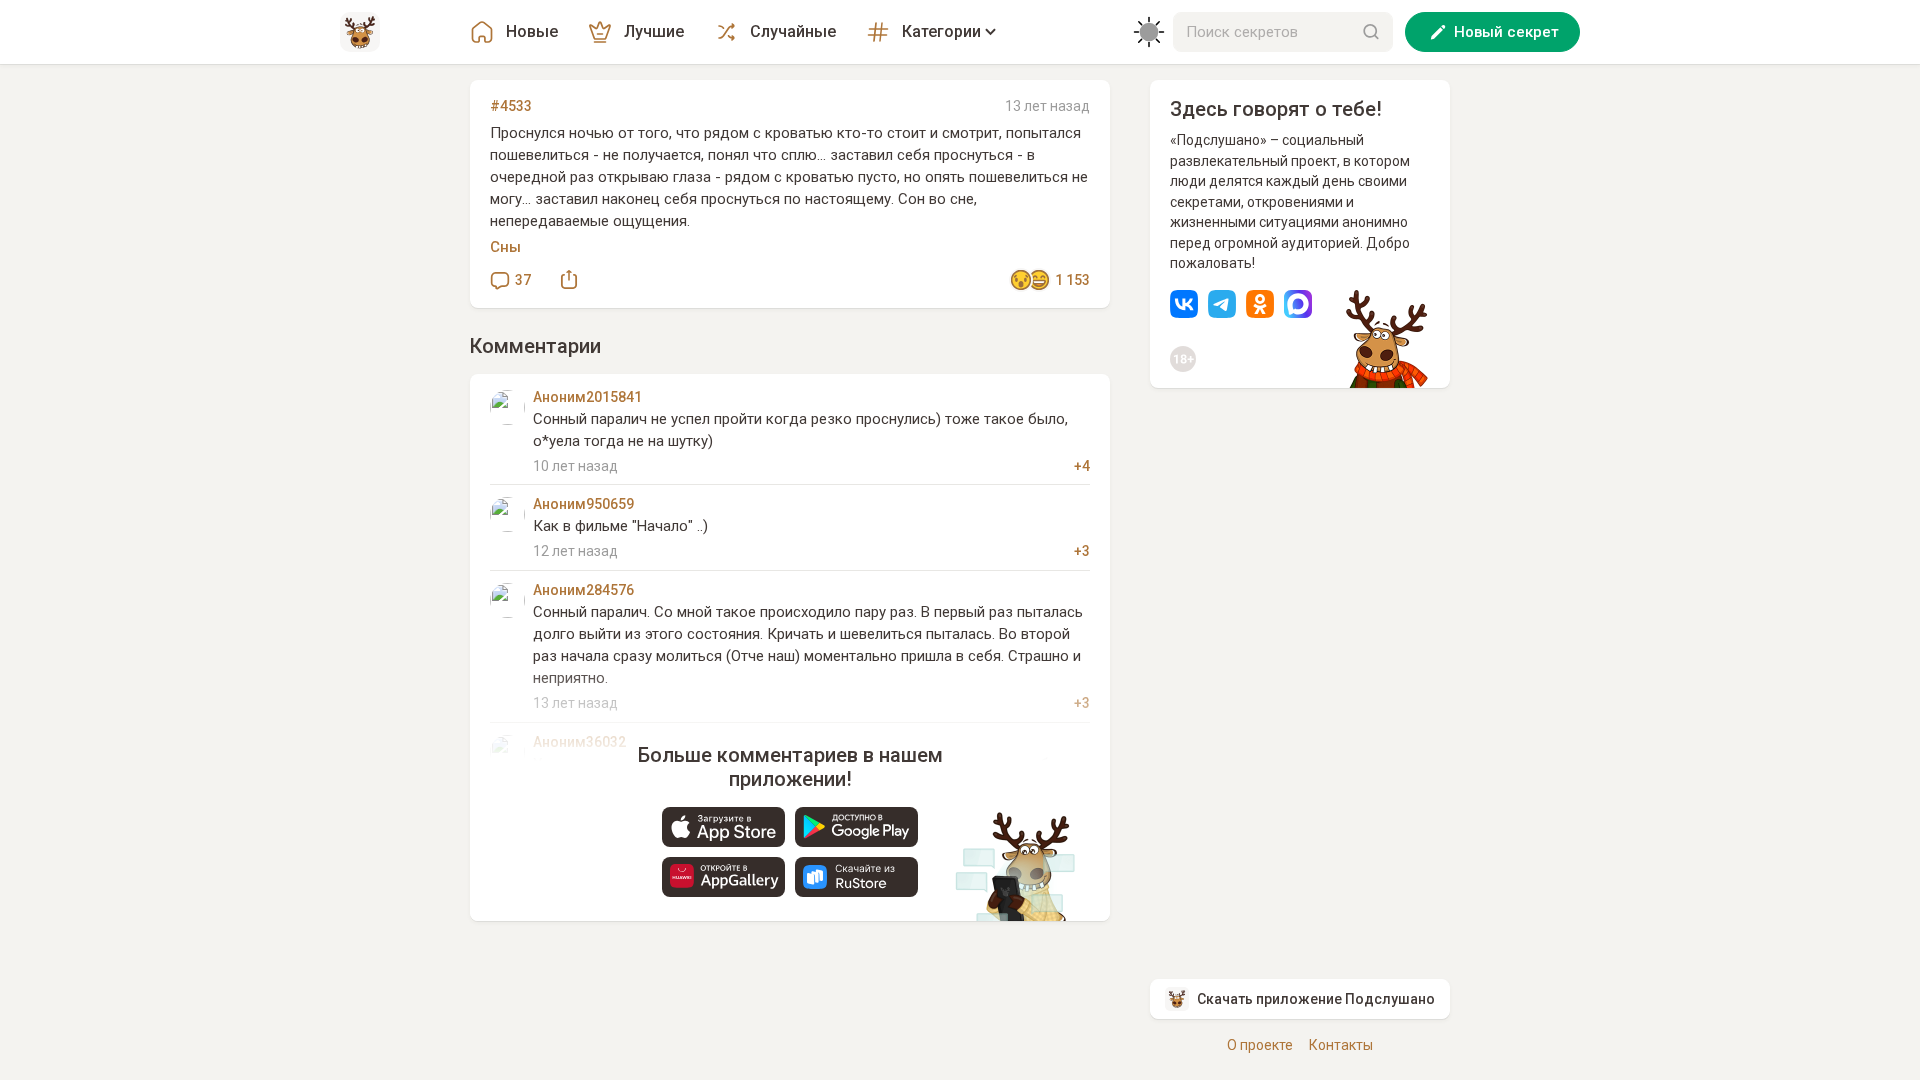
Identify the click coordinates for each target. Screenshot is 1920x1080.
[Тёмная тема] (1149, 32)
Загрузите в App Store (723, 827)
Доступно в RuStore (856, 877)
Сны (505, 247)
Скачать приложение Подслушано (1316, 999)
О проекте (1260, 1045)
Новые (532, 31)
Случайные (793, 31)
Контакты (1341, 1045)
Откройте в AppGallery (723, 877)
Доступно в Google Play (856, 827)
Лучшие (654, 31)
